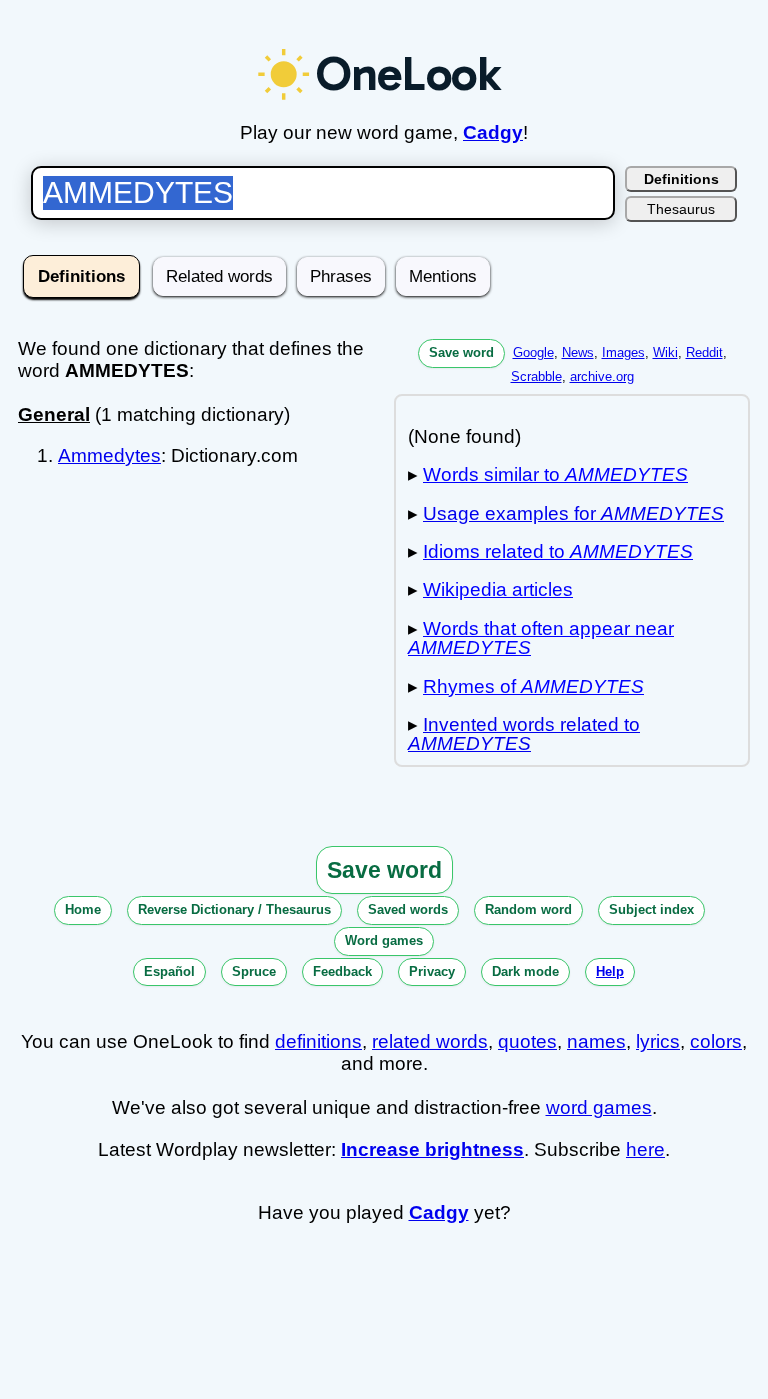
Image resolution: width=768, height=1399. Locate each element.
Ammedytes (109, 455)
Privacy (432, 971)
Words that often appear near (541, 638)
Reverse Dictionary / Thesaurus (234, 909)
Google (533, 352)
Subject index (651, 909)
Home (83, 909)
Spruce (254, 971)
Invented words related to (524, 734)
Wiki (665, 352)
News (578, 352)
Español (169, 971)
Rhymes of (533, 686)
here (645, 1149)
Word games (384, 940)
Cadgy (493, 132)
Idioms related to (558, 551)
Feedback (342, 971)
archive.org (602, 376)
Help (610, 971)
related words (430, 1041)
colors (716, 1041)
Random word (528, 909)
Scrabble (536, 376)
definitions (318, 1041)
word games (599, 1107)
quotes (527, 1041)
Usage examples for (573, 513)
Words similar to (555, 474)
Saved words (408, 909)
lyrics (658, 1041)
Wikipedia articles (498, 589)
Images (623, 352)
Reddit (704, 352)
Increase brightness (432, 1149)
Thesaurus (681, 209)
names (596, 1041)
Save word (461, 352)
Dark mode (525, 971)
